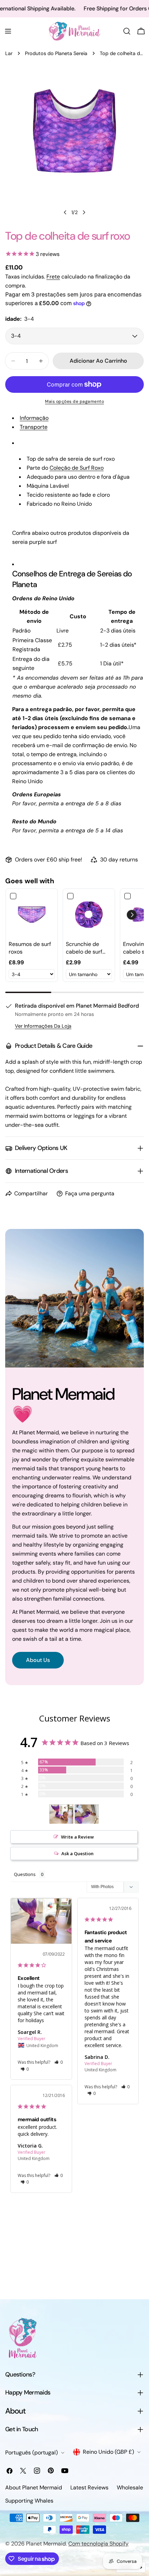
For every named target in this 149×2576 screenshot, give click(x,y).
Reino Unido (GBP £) (108, 2452)
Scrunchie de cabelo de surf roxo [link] (84, 948)
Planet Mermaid (46, 2544)
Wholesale (130, 2488)
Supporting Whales (29, 2501)
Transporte (34, 427)
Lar (9, 53)
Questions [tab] (25, 1874)
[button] (132, 915)
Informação (34, 418)
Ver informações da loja (43, 1026)
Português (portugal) (32, 2453)
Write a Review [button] (77, 1837)
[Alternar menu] (8, 31)
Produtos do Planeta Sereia (56, 53)
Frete (53, 277)
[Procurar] (127, 31)
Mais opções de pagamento (74, 401)
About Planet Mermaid (34, 2488)
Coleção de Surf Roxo (77, 468)
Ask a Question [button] (77, 1853)
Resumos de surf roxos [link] (30, 948)
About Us (38, 1660)
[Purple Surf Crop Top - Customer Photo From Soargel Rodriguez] (61, 1814)
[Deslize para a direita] (84, 212)
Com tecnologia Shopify (98, 2544)
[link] (32, 915)
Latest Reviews (89, 2488)
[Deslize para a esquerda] (65, 212)
